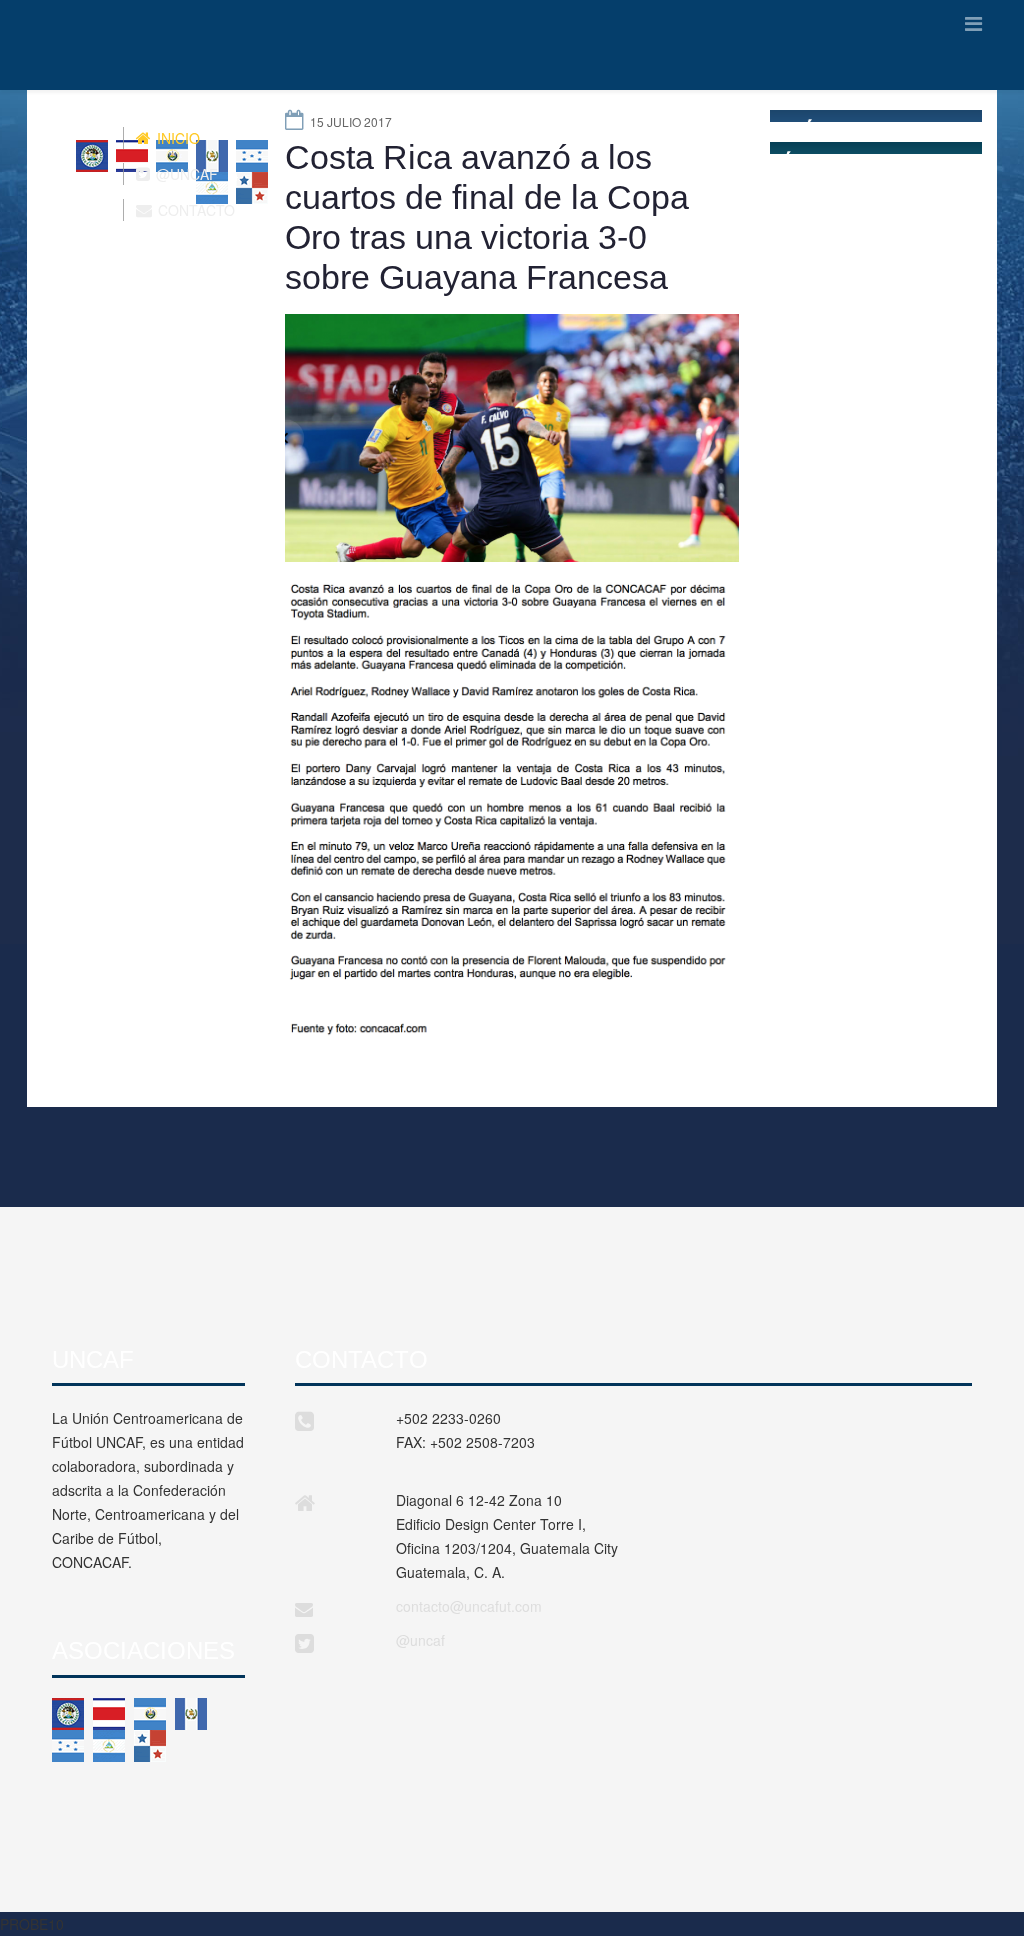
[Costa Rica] (109, 1714)
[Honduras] (68, 1746)
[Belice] (68, 1714)
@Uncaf (185, 174)
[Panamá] (150, 1746)
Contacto (194, 210)
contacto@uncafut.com (469, 1606)
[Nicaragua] (109, 1746)
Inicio (176, 138)
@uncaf (420, 1640)
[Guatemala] (191, 1714)
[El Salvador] (150, 1714)
